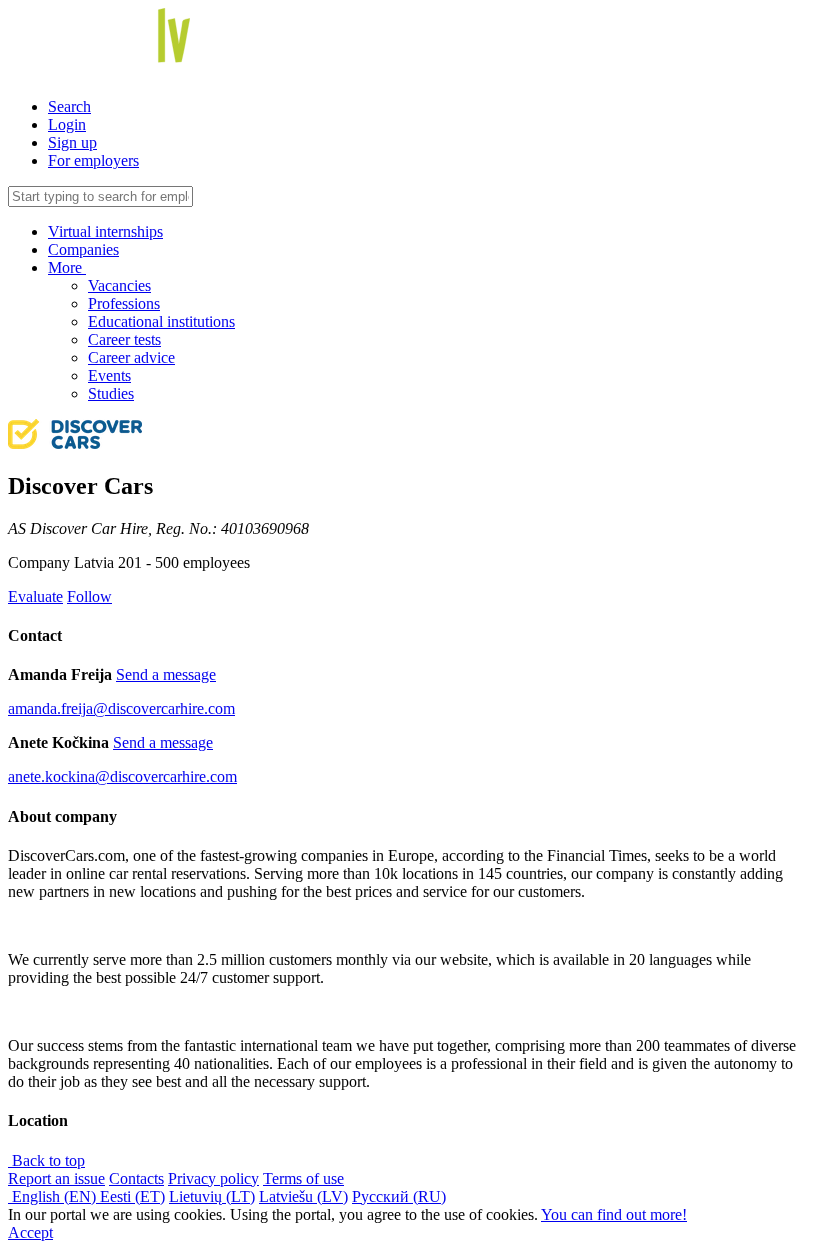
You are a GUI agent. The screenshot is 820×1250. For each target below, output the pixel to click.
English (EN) (54, 1196)
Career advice (131, 357)
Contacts (136, 1178)
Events (109, 375)
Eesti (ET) (132, 1196)
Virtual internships (105, 231)
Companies (83, 249)
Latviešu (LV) (303, 1196)
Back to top (46, 1160)
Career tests (124, 339)
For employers (93, 160)
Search (69, 106)
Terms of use (303, 1178)
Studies (111, 393)
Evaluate (35, 596)
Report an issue (56, 1178)
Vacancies (119, 285)
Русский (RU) (399, 1196)
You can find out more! (614, 1214)
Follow (89, 596)
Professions (124, 303)
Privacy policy (213, 1178)
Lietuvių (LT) (212, 1196)
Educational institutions (161, 321)
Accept (30, 1232)
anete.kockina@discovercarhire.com (122, 776)
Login (67, 124)
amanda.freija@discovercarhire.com (121, 708)
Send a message (166, 674)
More (67, 267)
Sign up (72, 142)
